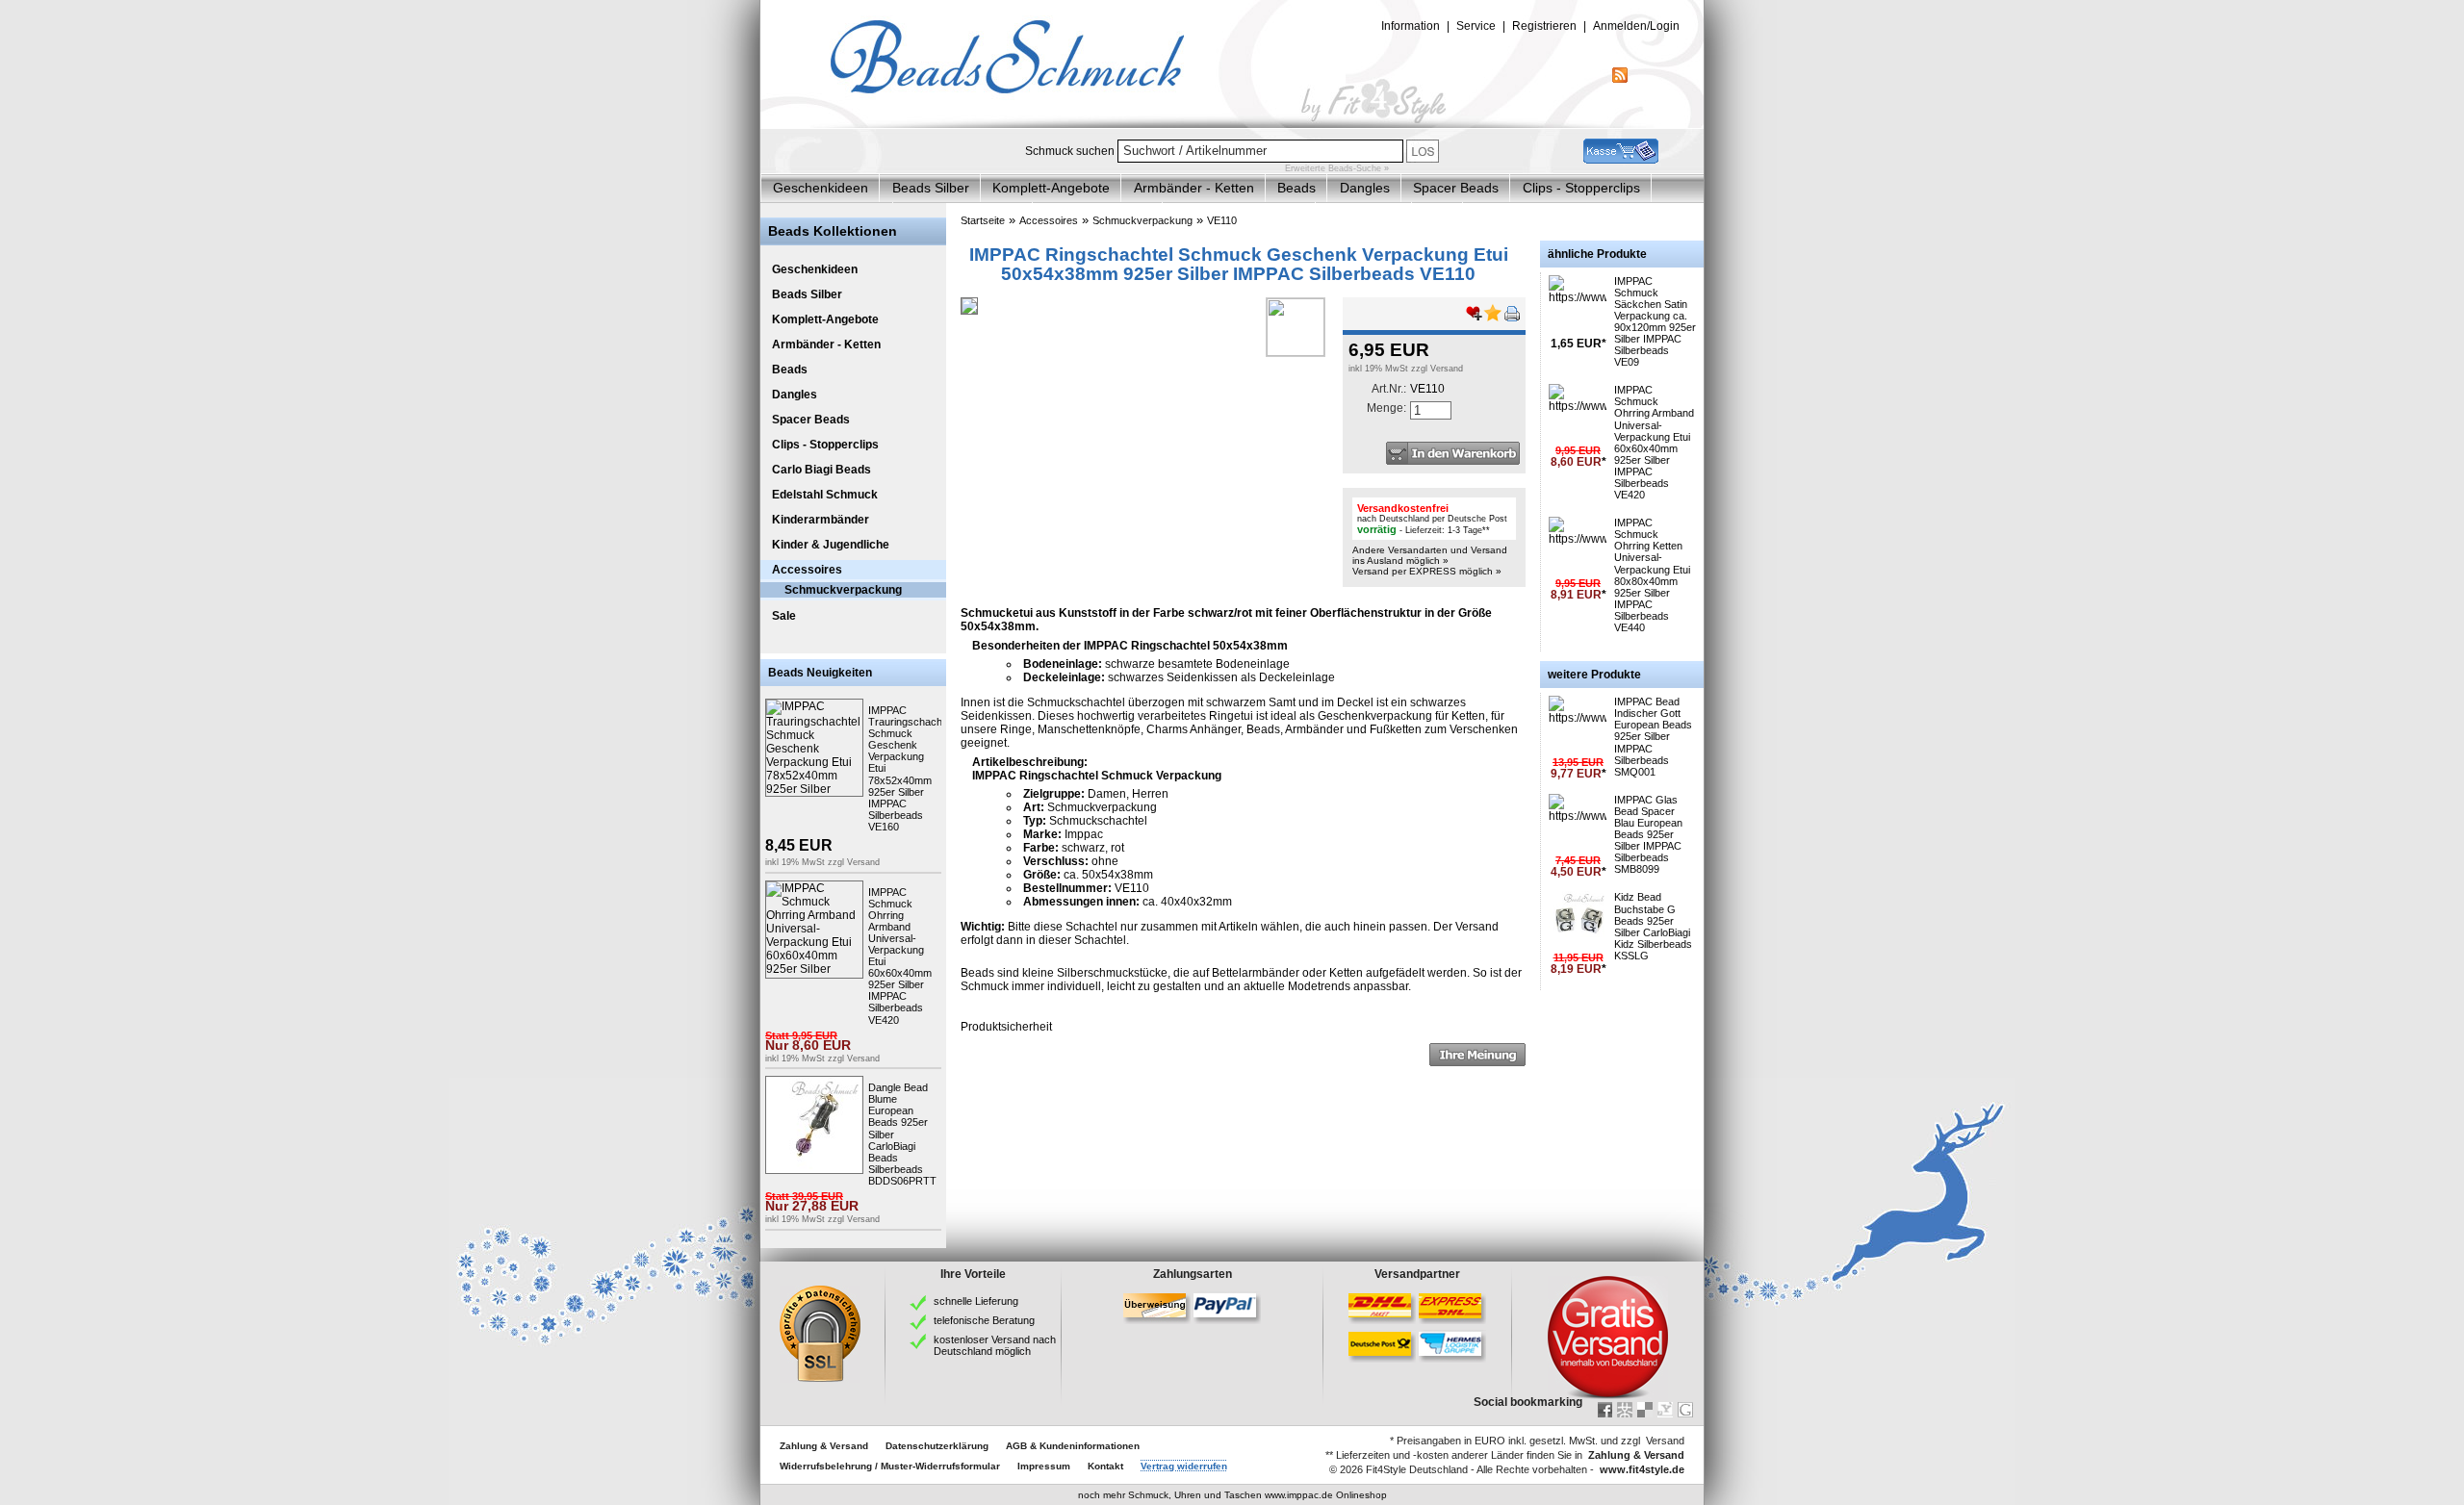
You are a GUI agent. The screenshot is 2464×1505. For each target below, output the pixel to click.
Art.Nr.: (1389, 389)
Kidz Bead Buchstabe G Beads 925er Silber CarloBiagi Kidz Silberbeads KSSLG (1653, 926)
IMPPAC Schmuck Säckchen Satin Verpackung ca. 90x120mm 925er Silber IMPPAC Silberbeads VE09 (1655, 322)
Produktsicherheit (1006, 1027)
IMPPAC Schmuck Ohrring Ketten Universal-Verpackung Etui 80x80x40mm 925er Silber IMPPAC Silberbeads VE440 (1652, 575)
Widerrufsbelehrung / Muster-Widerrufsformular (890, 1466)
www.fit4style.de (1642, 1469)
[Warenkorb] (1621, 160)
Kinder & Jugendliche (831, 545)
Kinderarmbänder (821, 520)
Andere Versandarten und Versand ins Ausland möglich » (1430, 555)
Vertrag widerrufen (1184, 1466)
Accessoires (807, 570)
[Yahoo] (1665, 1410)
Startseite (983, 220)
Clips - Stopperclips (1581, 188)
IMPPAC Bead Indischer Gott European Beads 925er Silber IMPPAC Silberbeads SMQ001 (1653, 737)
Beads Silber (931, 188)
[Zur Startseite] (1232, 124)
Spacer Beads (1456, 188)
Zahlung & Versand (824, 1446)
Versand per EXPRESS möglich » (1427, 571)
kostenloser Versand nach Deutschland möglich (995, 1345)
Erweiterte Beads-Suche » (1337, 168)
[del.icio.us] (1645, 1410)
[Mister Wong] (1625, 1410)
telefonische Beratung (984, 1320)
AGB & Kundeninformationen (1073, 1446)
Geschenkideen (821, 188)
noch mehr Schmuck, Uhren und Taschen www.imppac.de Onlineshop (1232, 1495)
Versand (863, 862)
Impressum (1044, 1466)
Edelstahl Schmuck (825, 495)
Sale (784, 616)
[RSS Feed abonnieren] (1620, 79)
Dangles (1365, 188)
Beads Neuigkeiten (820, 673)
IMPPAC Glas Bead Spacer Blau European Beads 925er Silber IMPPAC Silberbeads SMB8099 (1648, 835)
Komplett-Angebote (1051, 188)
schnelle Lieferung (976, 1301)
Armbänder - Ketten (1194, 188)
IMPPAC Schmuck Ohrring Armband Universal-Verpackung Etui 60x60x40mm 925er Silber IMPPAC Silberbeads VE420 (1654, 442)
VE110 (1222, 220)
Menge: (1386, 408)
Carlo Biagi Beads (821, 470)
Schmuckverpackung (843, 590)
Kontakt (1105, 1466)
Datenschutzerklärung (937, 1446)
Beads (1296, 188)
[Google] (1685, 1410)
